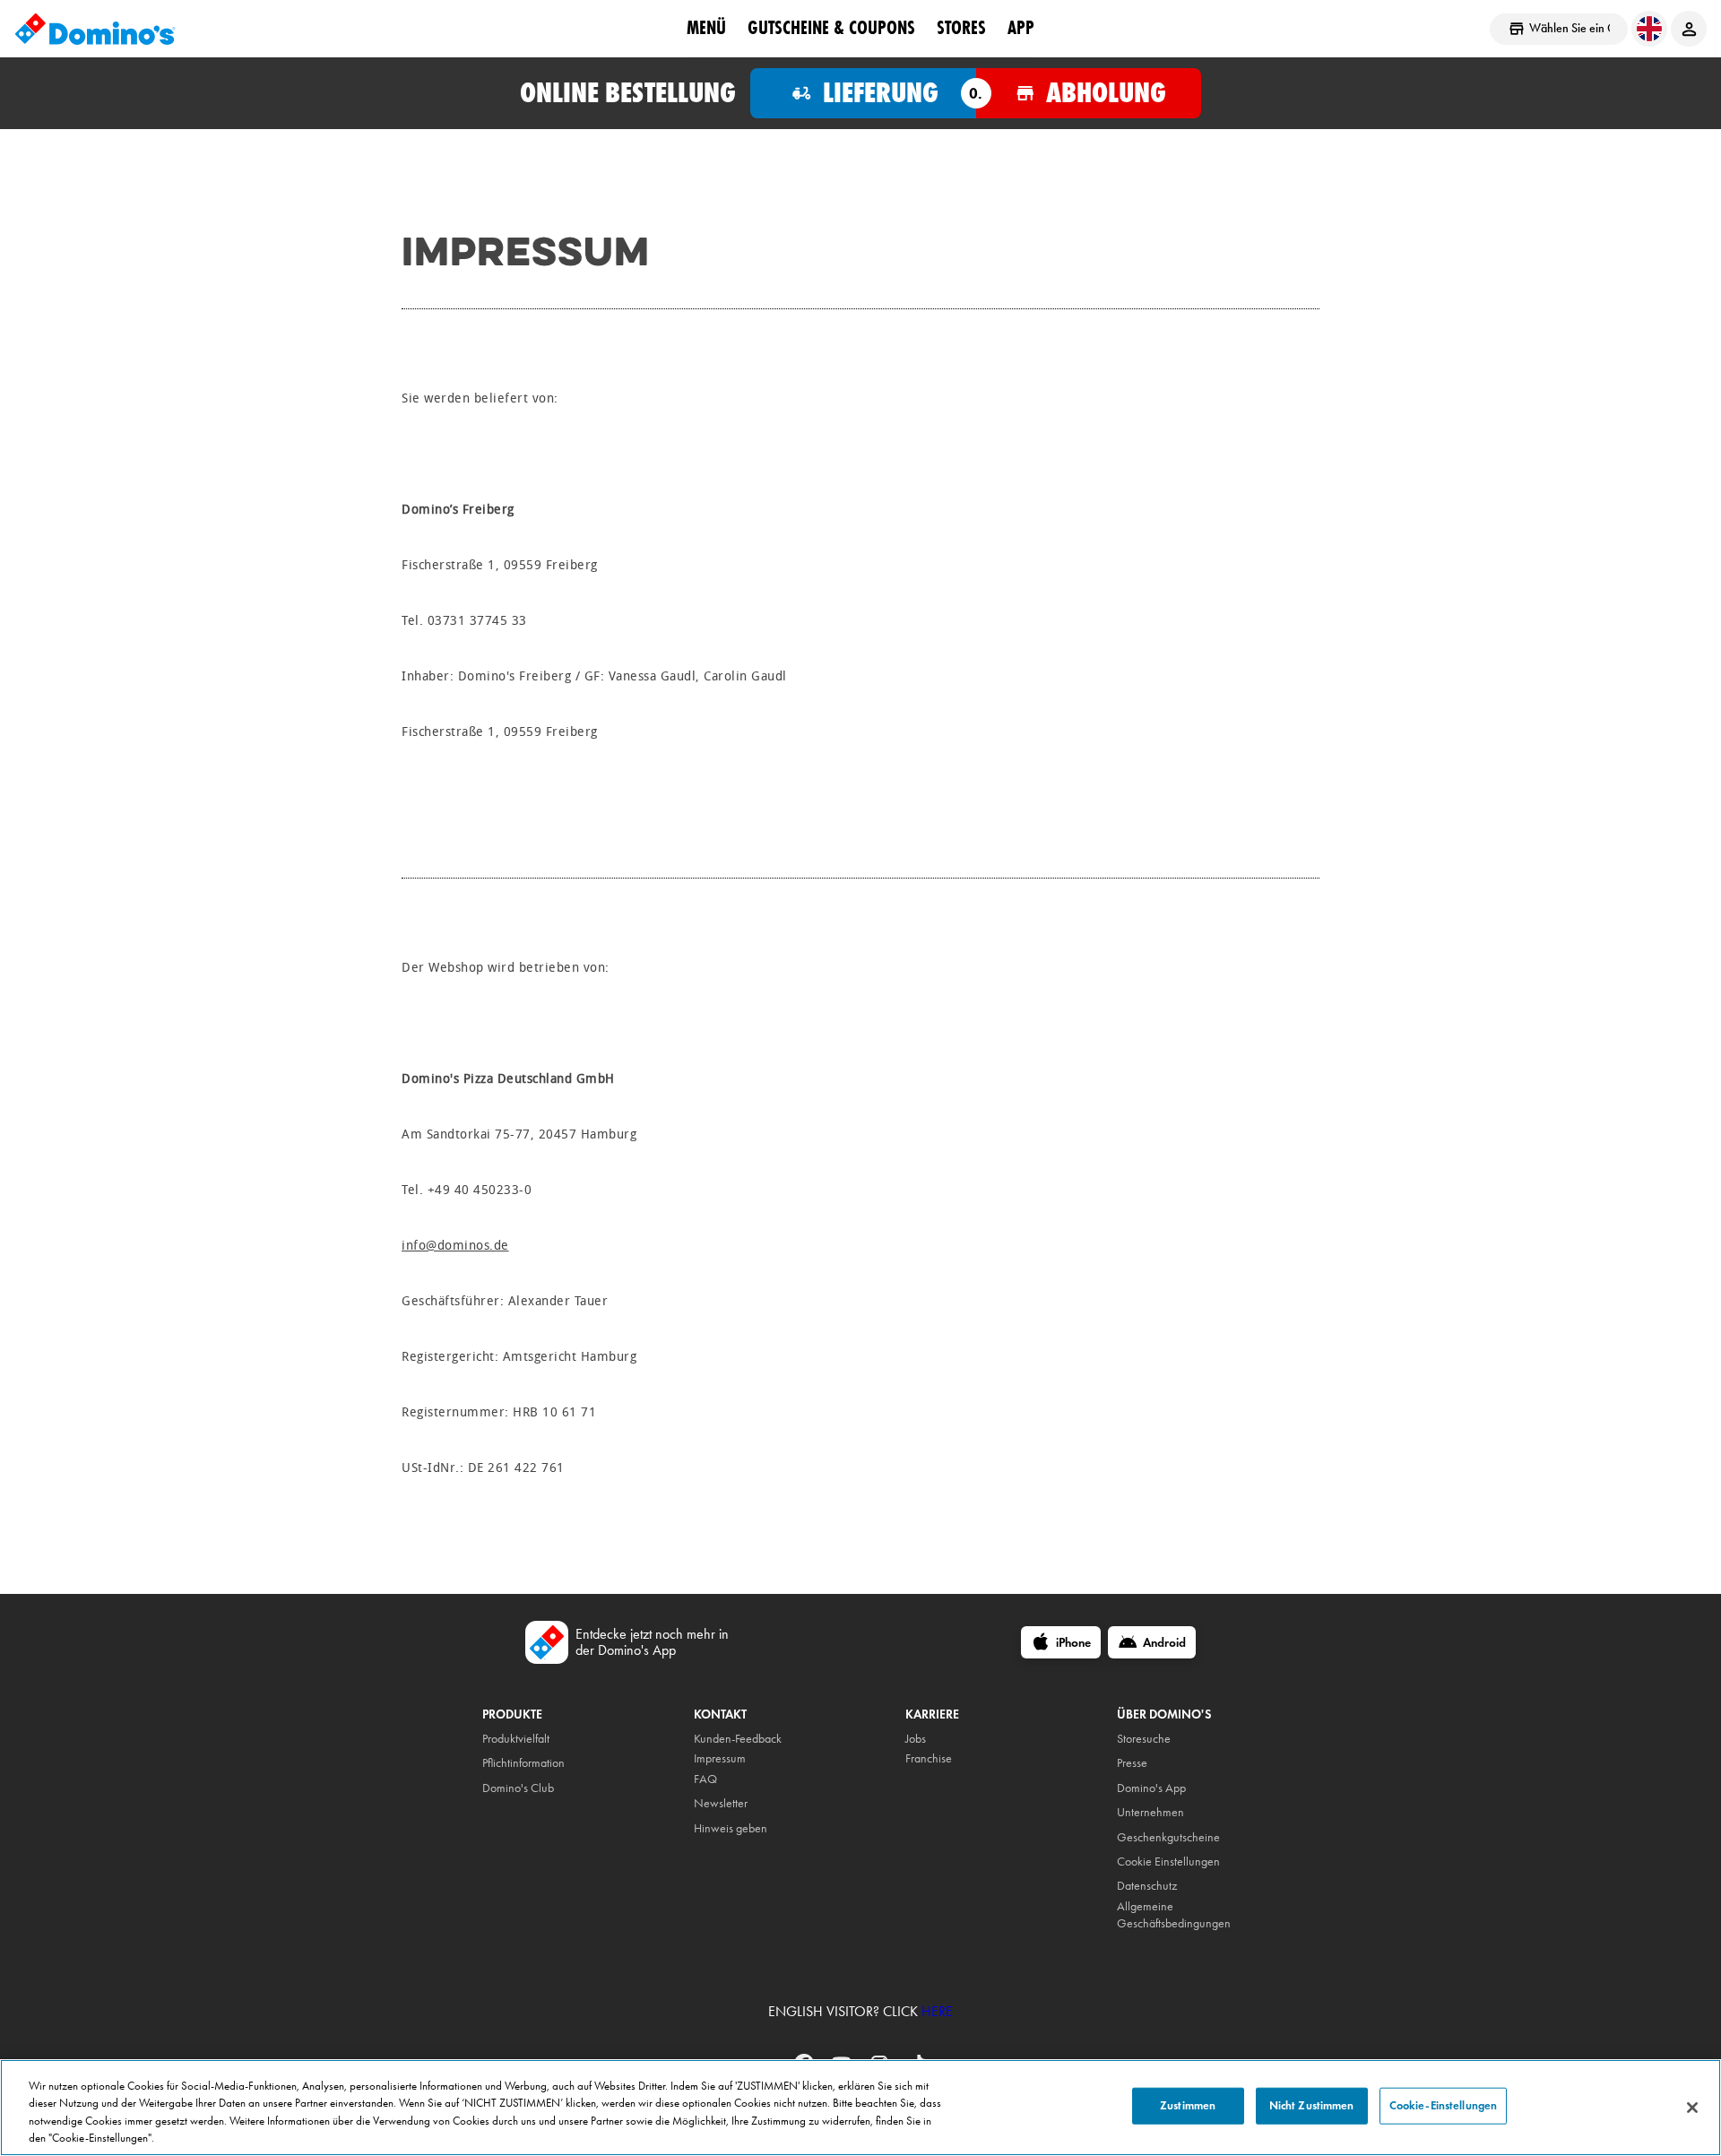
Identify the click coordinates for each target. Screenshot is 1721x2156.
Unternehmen (1150, 1812)
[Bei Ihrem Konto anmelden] (1689, 29)
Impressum (720, 1758)
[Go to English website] (1649, 29)
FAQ (705, 1779)
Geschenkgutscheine (1168, 1837)
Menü (706, 28)
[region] (860, 2108)
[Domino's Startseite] (95, 29)
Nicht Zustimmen (1312, 2106)
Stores (961, 28)
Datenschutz (1147, 1886)
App (1021, 28)
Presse (1132, 1763)
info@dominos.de (455, 1246)
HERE (937, 2011)
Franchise (929, 1758)
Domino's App (1151, 1788)
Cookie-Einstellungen (1444, 2106)
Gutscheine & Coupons (831, 28)
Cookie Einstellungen (1168, 1862)
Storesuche (1144, 1739)
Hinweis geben (731, 1828)
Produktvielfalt (516, 1739)
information (537, 1763)
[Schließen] (1692, 2108)
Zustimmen (1188, 2106)
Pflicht (496, 1763)
